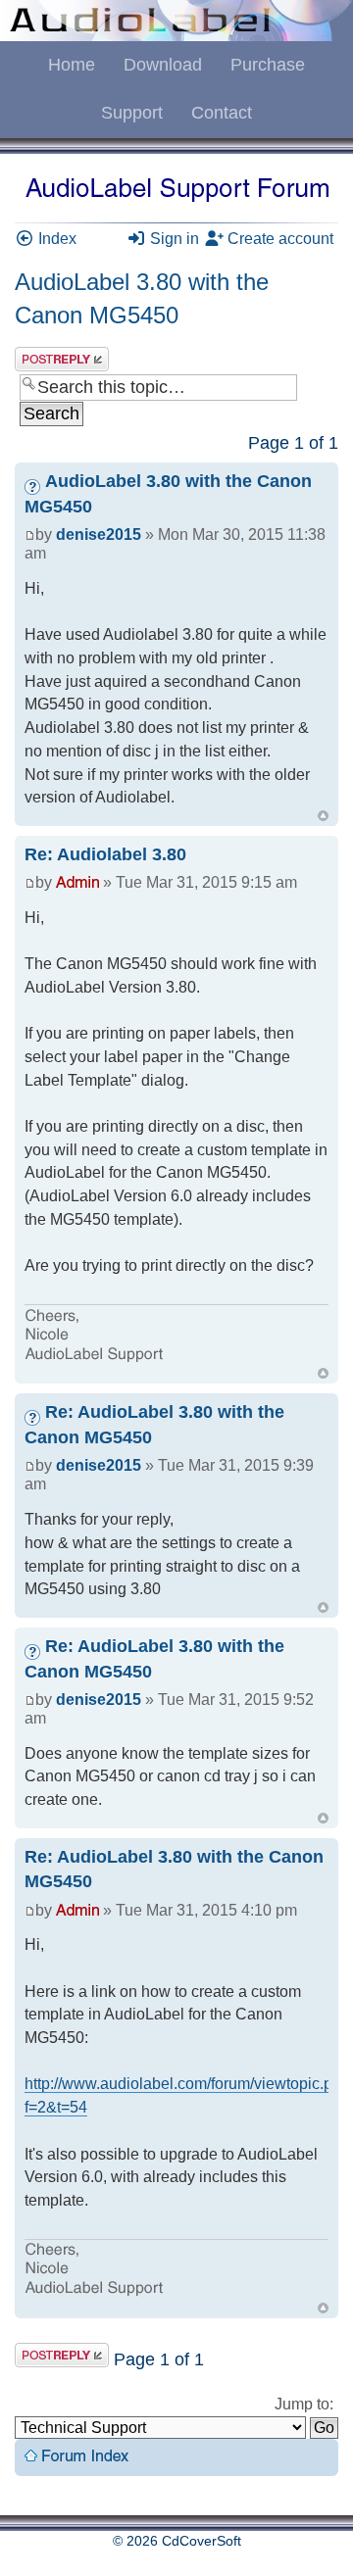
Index (55, 239)
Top (323, 816)
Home (72, 65)
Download (163, 65)
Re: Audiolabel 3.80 (105, 854)
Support (132, 113)
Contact (222, 113)
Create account (278, 239)
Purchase (268, 65)
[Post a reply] (62, 359)
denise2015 (99, 535)
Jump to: (304, 2404)
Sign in (173, 239)
